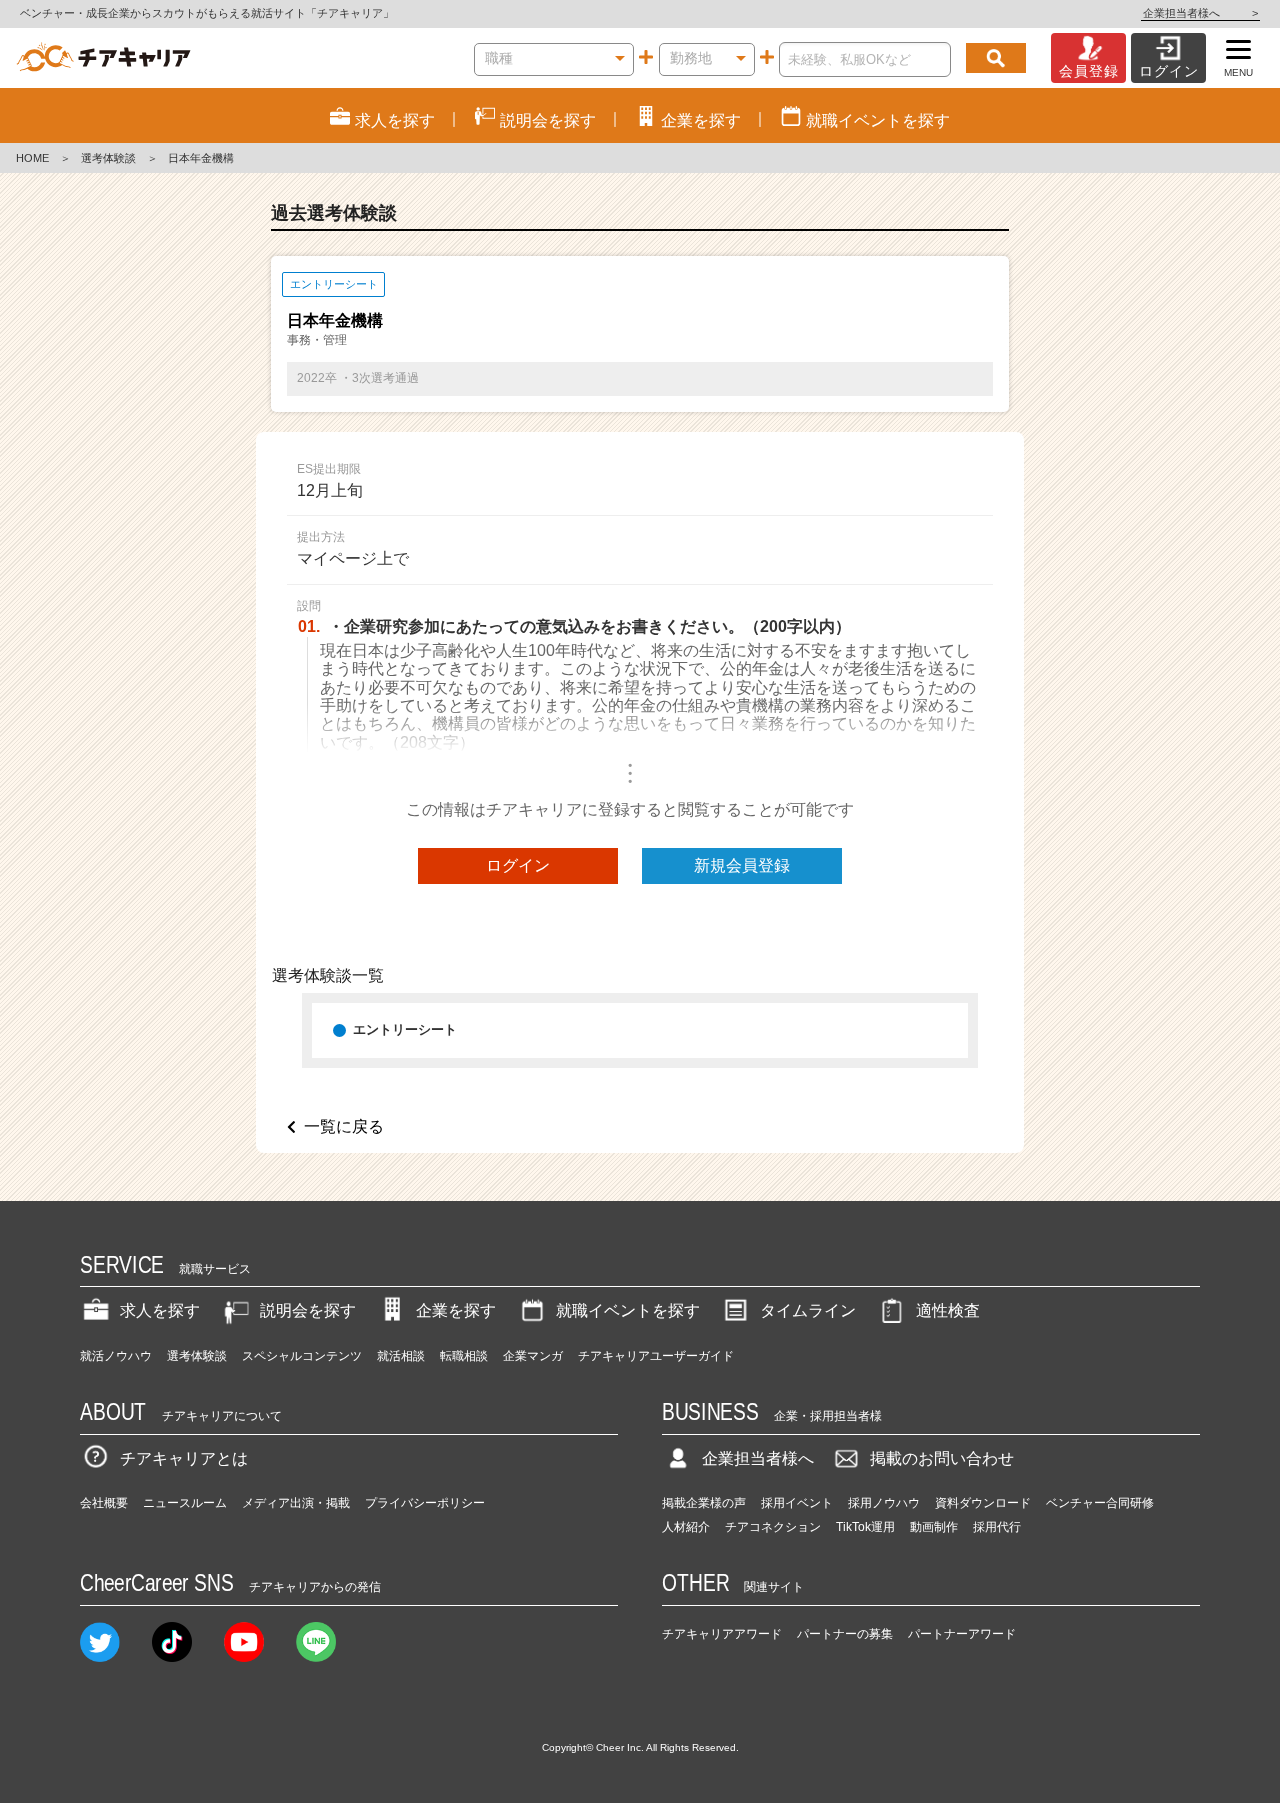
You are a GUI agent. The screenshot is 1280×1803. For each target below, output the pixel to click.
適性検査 (948, 1310)
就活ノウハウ (116, 1356)
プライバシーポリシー (425, 1503)
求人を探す (160, 1310)
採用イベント (797, 1503)
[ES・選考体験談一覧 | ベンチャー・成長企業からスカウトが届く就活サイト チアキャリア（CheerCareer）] (103, 58)
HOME (32, 158)
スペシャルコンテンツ (302, 1356)
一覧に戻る (344, 1126)
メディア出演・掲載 (296, 1503)
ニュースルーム (185, 1503)
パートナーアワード (962, 1634)
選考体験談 (108, 158)
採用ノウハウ (884, 1503)
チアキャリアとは (184, 1458)
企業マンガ (533, 1356)
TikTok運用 (865, 1527)
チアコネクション (773, 1527)
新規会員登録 (742, 865)
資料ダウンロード (983, 1503)
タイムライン (808, 1310)
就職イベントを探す (628, 1310)
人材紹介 (686, 1527)
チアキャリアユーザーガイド (656, 1356)
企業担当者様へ (1200, 13)
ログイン (518, 865)
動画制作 (934, 1527)
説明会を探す (308, 1310)
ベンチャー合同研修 (1100, 1503)
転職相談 (464, 1356)
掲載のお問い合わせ (942, 1458)
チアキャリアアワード (722, 1634)
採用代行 (997, 1527)
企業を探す (456, 1310)
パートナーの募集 (845, 1634)
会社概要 (104, 1503)
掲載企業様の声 (704, 1503)
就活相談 (401, 1356)
